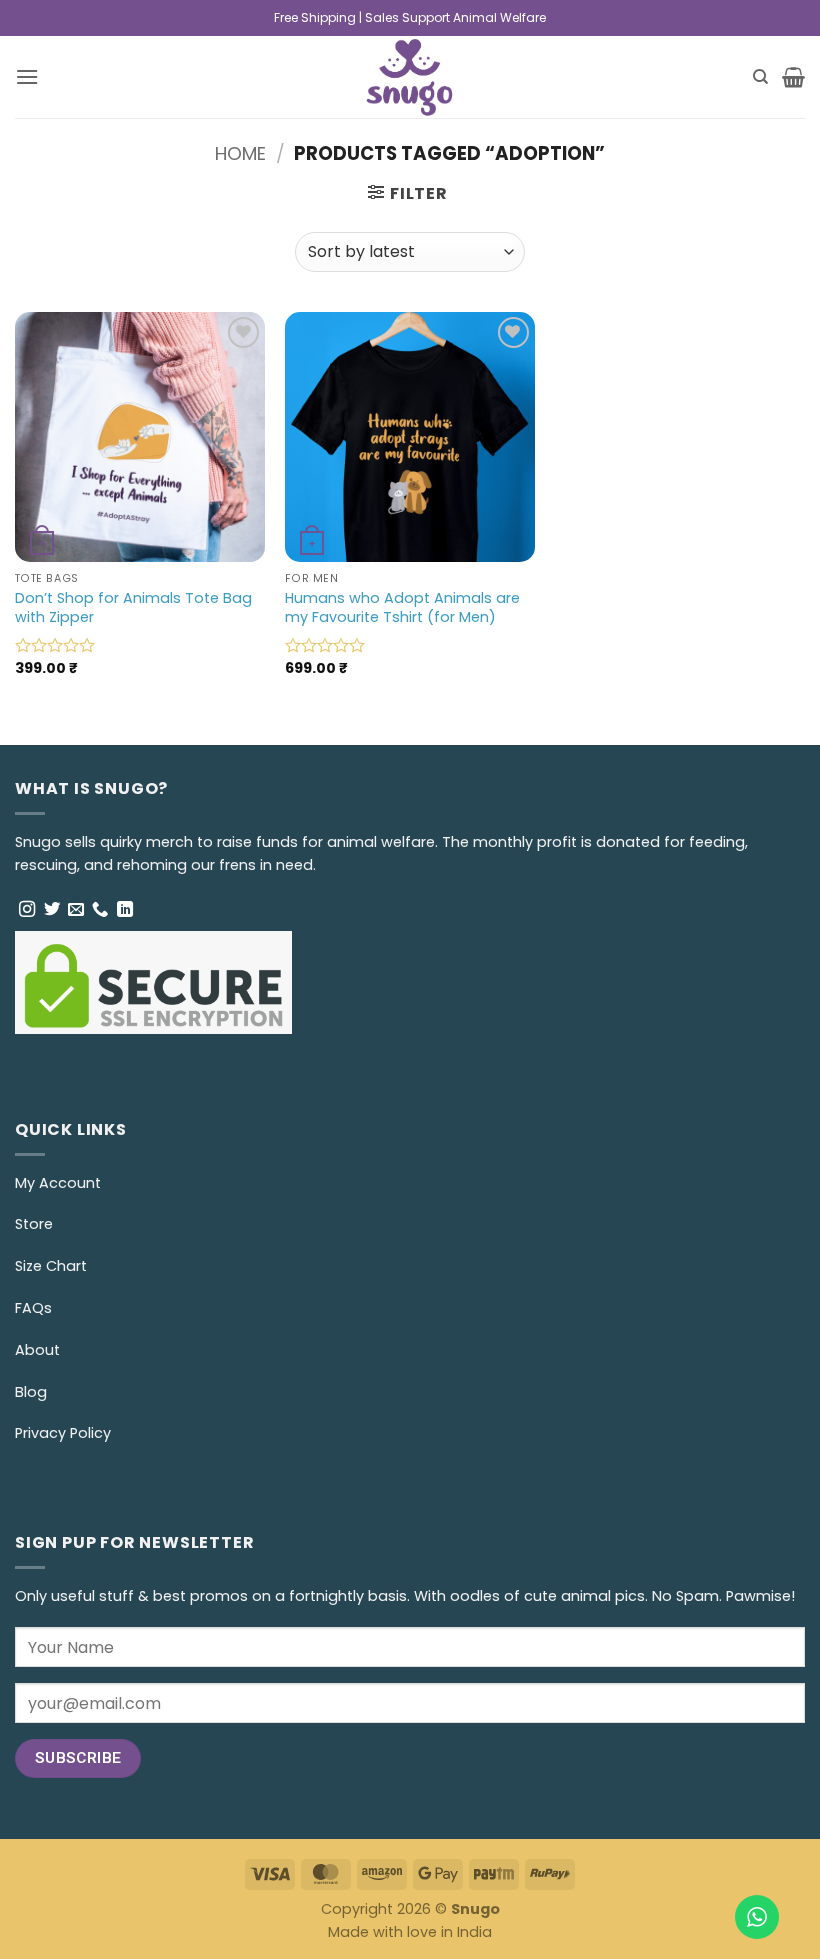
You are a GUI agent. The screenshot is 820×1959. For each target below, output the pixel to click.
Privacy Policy (63, 1433)
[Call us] (100, 910)
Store (34, 1224)
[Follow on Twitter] (52, 910)
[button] (27, 76)
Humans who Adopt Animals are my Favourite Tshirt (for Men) (402, 607)
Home (240, 153)
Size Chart (51, 1266)
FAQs (33, 1308)
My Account (58, 1183)
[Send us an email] (76, 910)
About (37, 1350)
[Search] (760, 77)
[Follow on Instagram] (27, 910)
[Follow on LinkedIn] (125, 910)
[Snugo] (410, 77)
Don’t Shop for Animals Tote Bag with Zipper (133, 607)
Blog (31, 1392)
